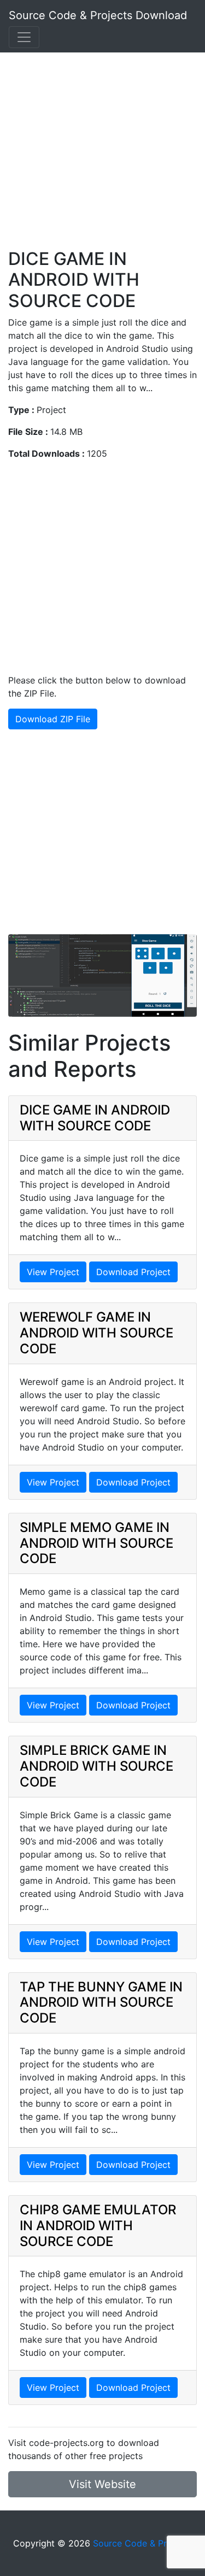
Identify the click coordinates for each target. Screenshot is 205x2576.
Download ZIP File (53, 719)
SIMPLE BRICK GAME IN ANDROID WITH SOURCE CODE (96, 1766)
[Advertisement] (102, 146)
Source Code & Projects (142, 2543)
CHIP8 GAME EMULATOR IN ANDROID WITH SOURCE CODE (98, 2226)
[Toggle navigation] (24, 37)
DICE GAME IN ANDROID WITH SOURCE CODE (95, 1118)
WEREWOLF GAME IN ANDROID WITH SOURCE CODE (96, 1333)
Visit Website (102, 2484)
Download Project (133, 1272)
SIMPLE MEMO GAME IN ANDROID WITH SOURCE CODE (96, 1543)
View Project (53, 1272)
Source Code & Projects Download (98, 15)
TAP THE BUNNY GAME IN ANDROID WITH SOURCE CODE (101, 2003)
